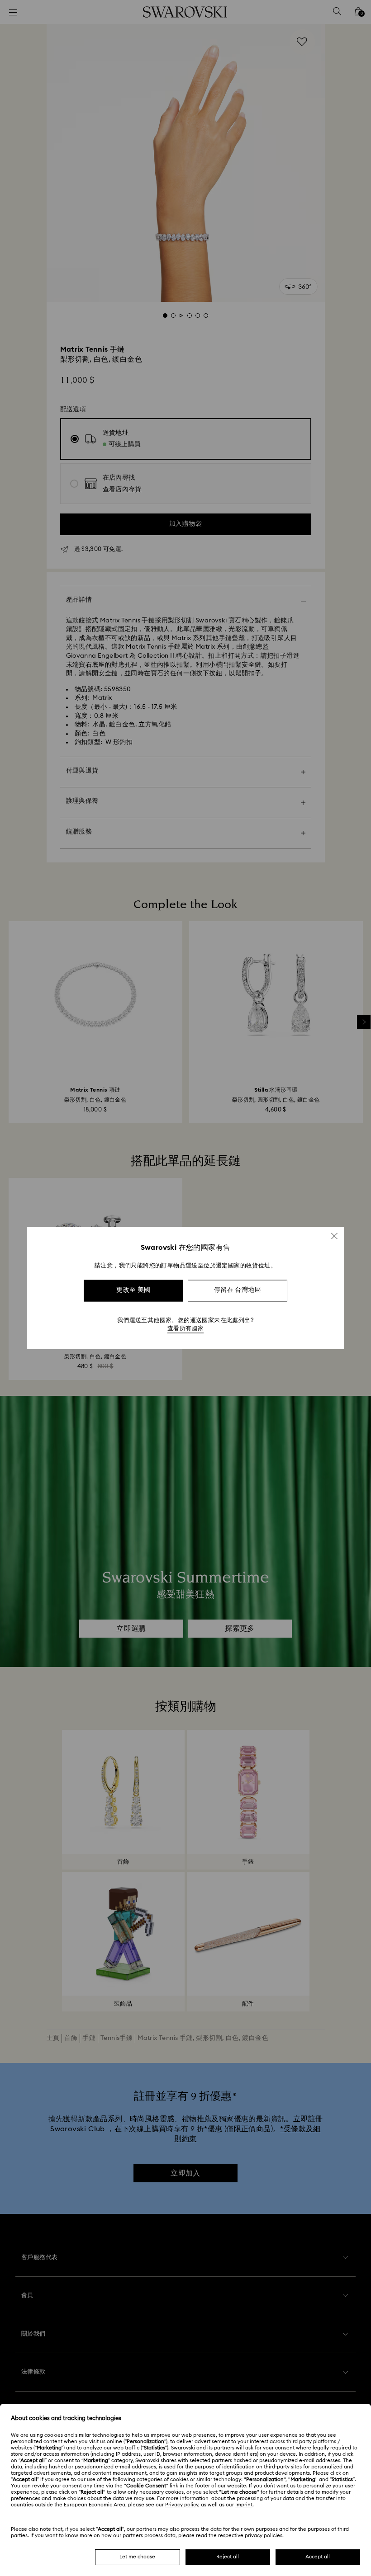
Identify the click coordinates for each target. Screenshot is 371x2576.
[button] (334, 1236)
